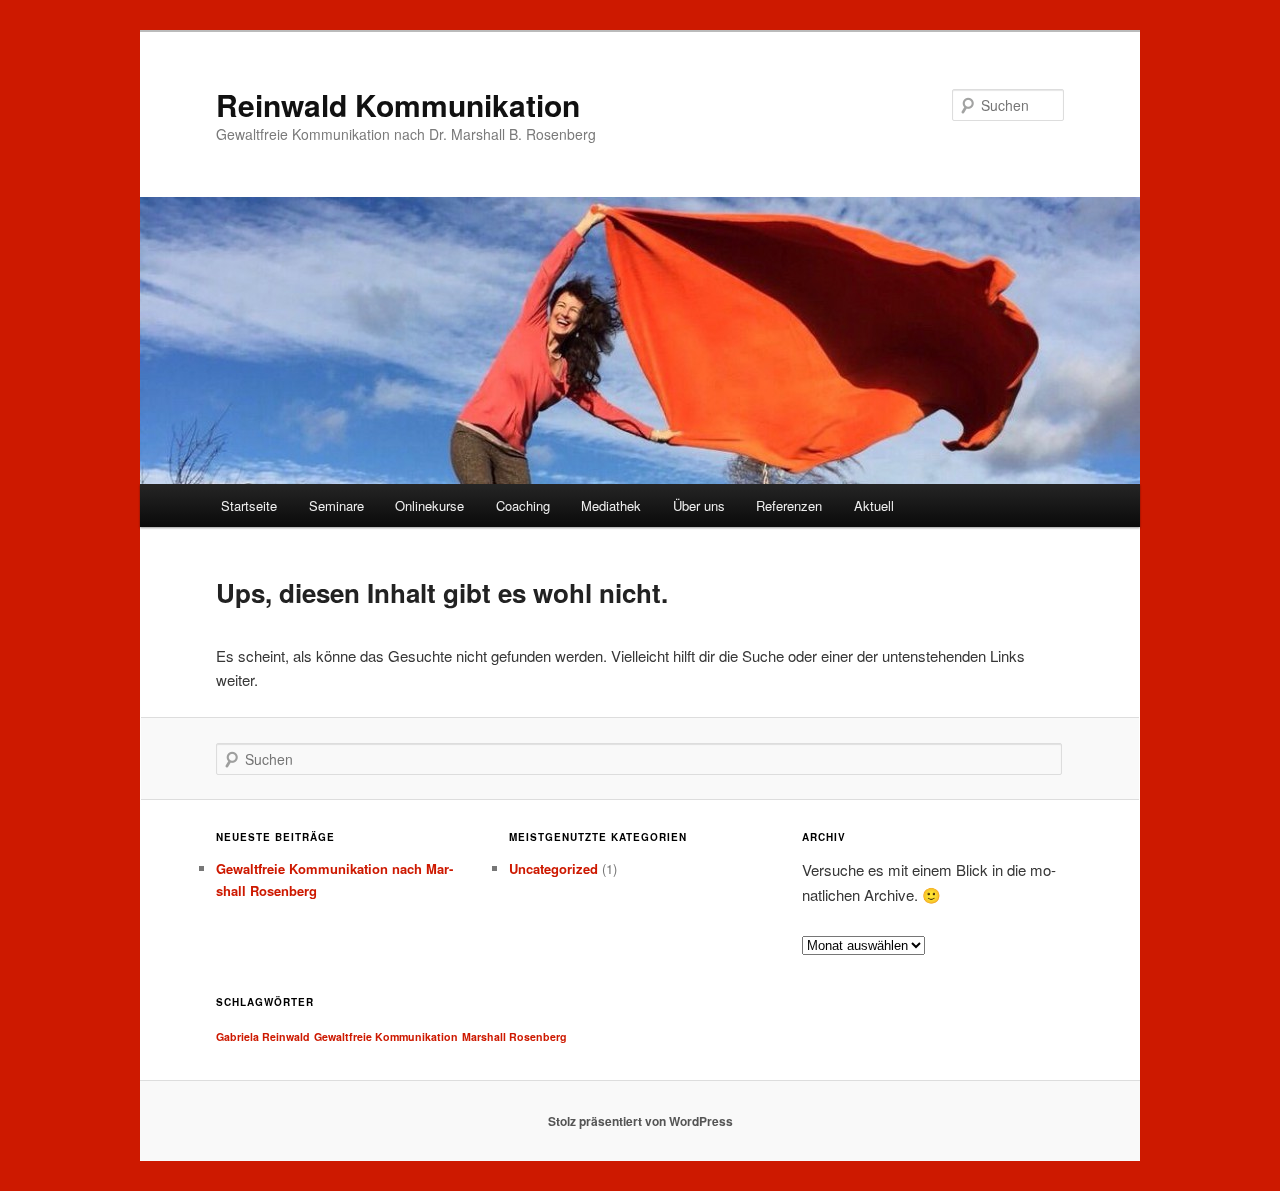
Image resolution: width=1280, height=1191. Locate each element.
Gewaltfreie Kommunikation (386, 1036)
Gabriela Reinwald (263, 1036)
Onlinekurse (429, 505)
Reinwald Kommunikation (398, 104)
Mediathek (611, 505)
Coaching (523, 505)
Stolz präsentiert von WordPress (640, 1121)
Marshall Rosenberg (514, 1036)
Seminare (336, 505)
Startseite (249, 505)
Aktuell (874, 505)
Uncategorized (553, 868)
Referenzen (789, 505)
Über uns (699, 505)
